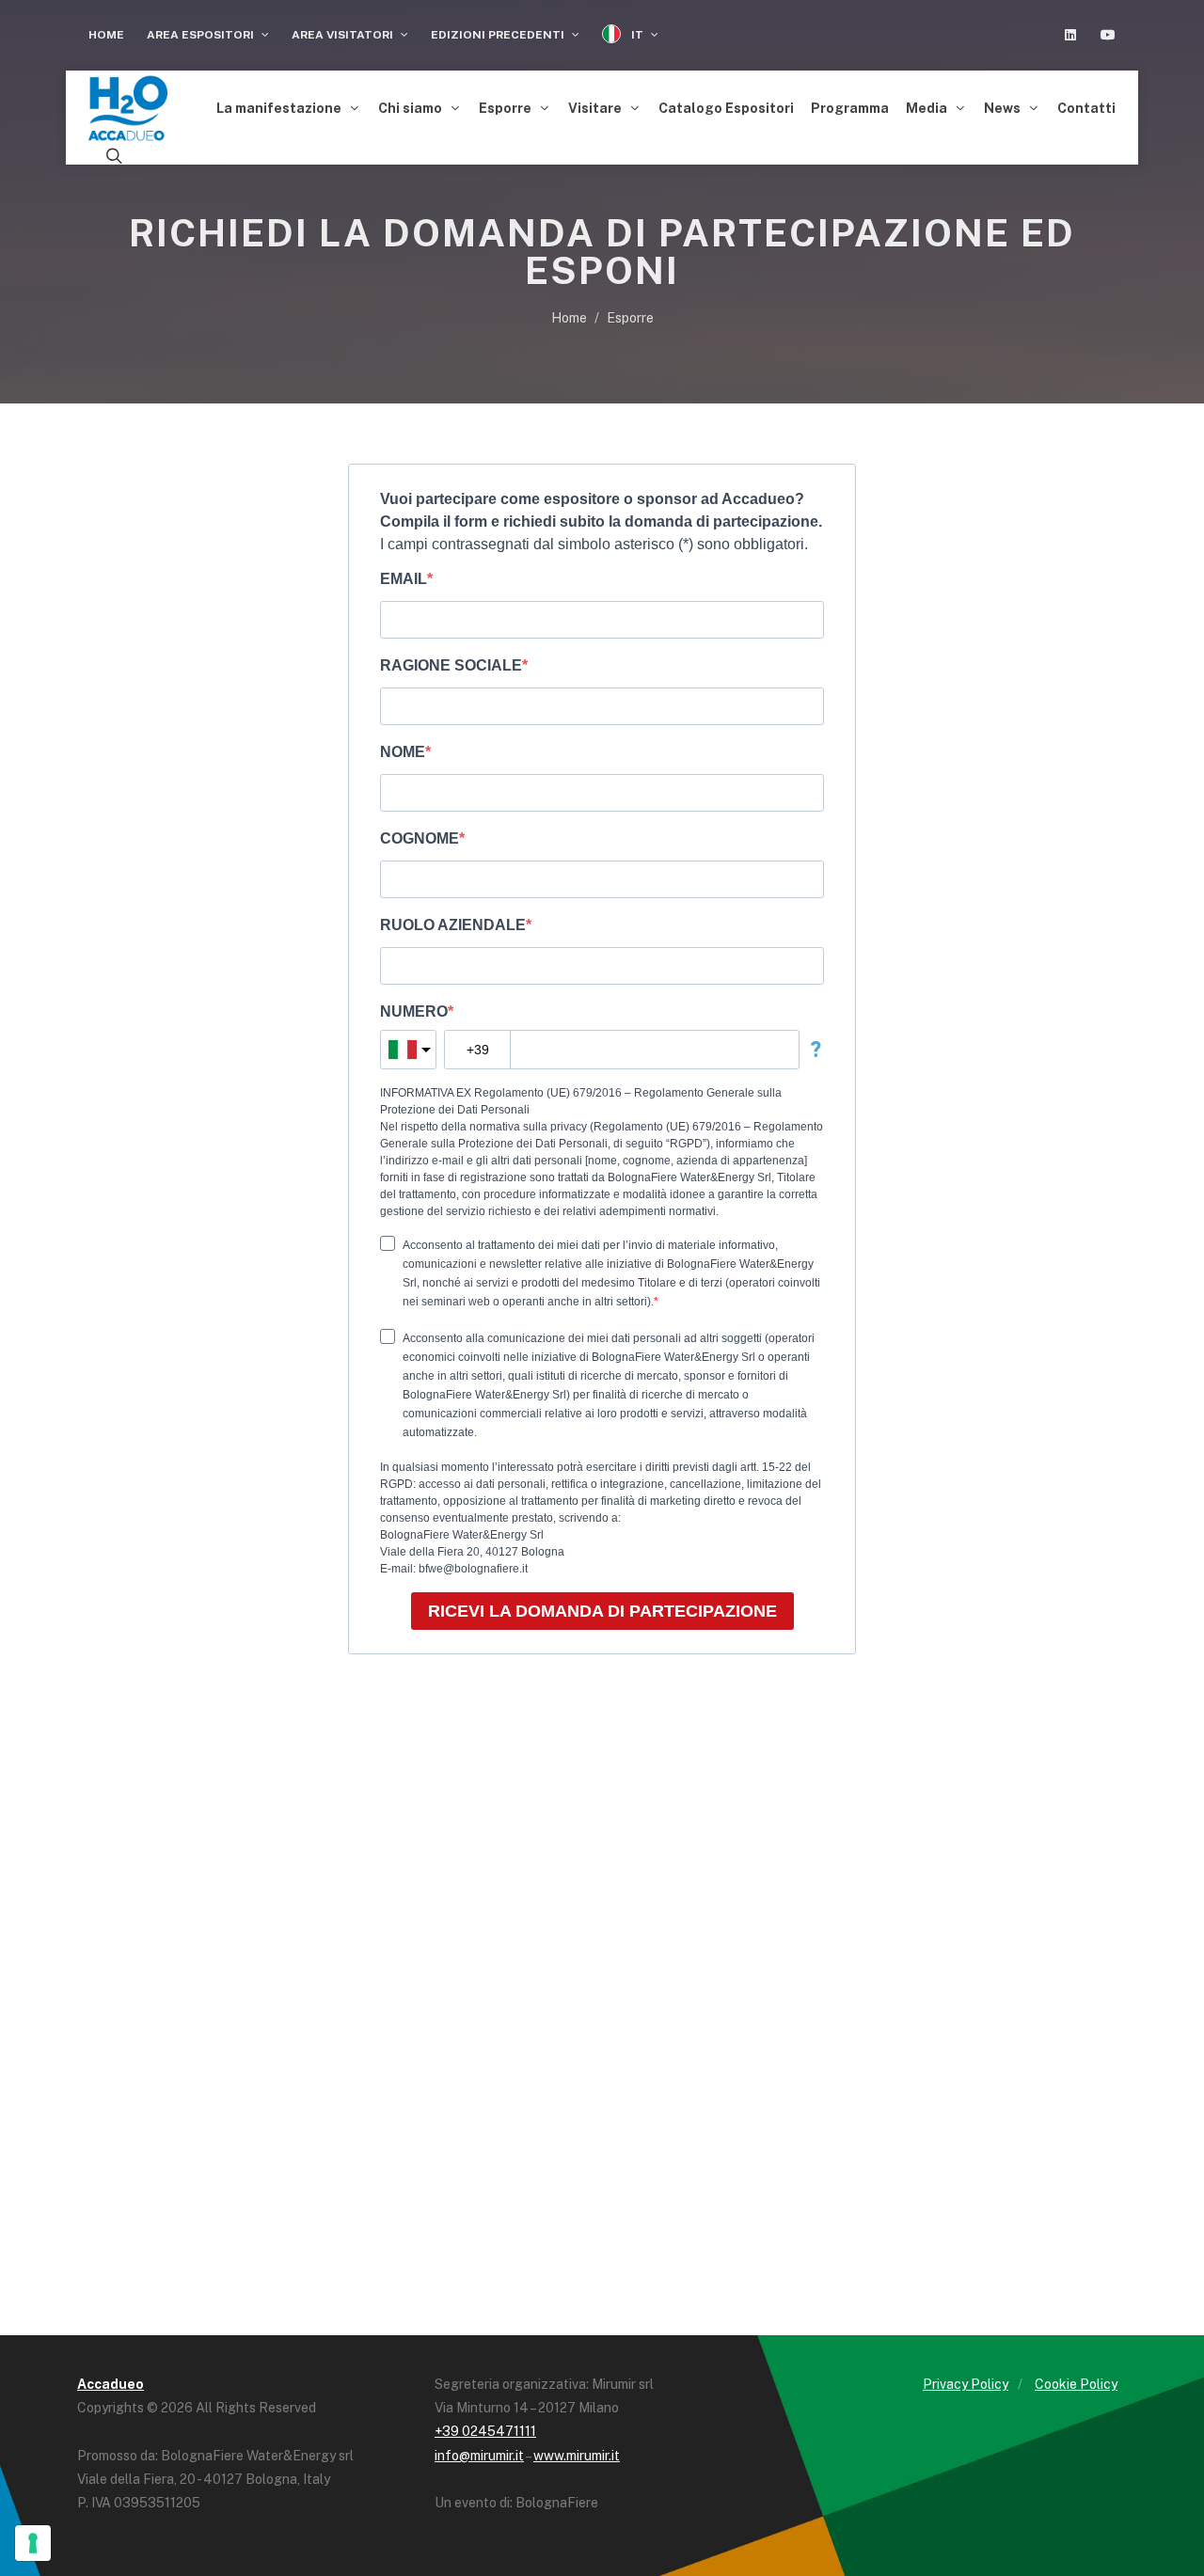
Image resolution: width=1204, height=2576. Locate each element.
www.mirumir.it (577, 2456)
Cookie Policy (1076, 2384)
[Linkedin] (1070, 35)
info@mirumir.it (479, 2456)
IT (637, 35)
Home (106, 35)
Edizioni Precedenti (499, 35)
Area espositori (202, 35)
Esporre (630, 318)
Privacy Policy (966, 2384)
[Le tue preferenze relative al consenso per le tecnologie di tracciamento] (33, 2543)
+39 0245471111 (485, 2431)
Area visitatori (344, 35)
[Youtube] (1108, 35)
